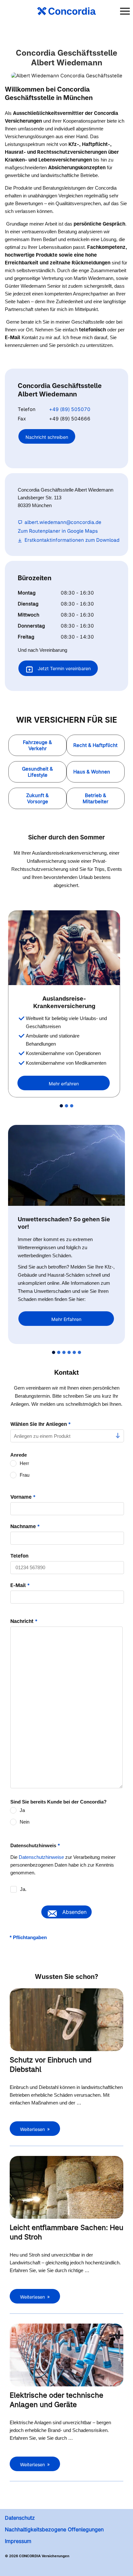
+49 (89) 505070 (70, 409)
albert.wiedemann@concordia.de (63, 522)
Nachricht (24, 1621)
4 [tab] (69, 1352)
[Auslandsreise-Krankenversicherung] (64, 948)
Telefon (19, 1556)
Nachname (25, 1526)
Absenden (74, 1912)
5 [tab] (74, 1352)
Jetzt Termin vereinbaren (64, 668)
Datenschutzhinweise (41, 1857)
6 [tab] (79, 1352)
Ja (22, 1810)
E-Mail (20, 1585)
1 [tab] (61, 1106)
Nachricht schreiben (47, 437)
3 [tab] (72, 1106)
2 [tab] (66, 1106)
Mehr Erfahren (66, 1319)
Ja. (23, 1889)
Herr (24, 1463)
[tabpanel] (66, 1004)
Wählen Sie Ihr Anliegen (41, 1424)
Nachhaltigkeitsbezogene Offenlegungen (54, 2529)
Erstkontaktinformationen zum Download (72, 540)
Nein (25, 1822)
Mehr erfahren (64, 1084)
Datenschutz (20, 2518)
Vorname (23, 1497)
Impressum (18, 2541)
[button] (37, 745)
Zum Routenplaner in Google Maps (58, 531)
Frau (25, 1475)
